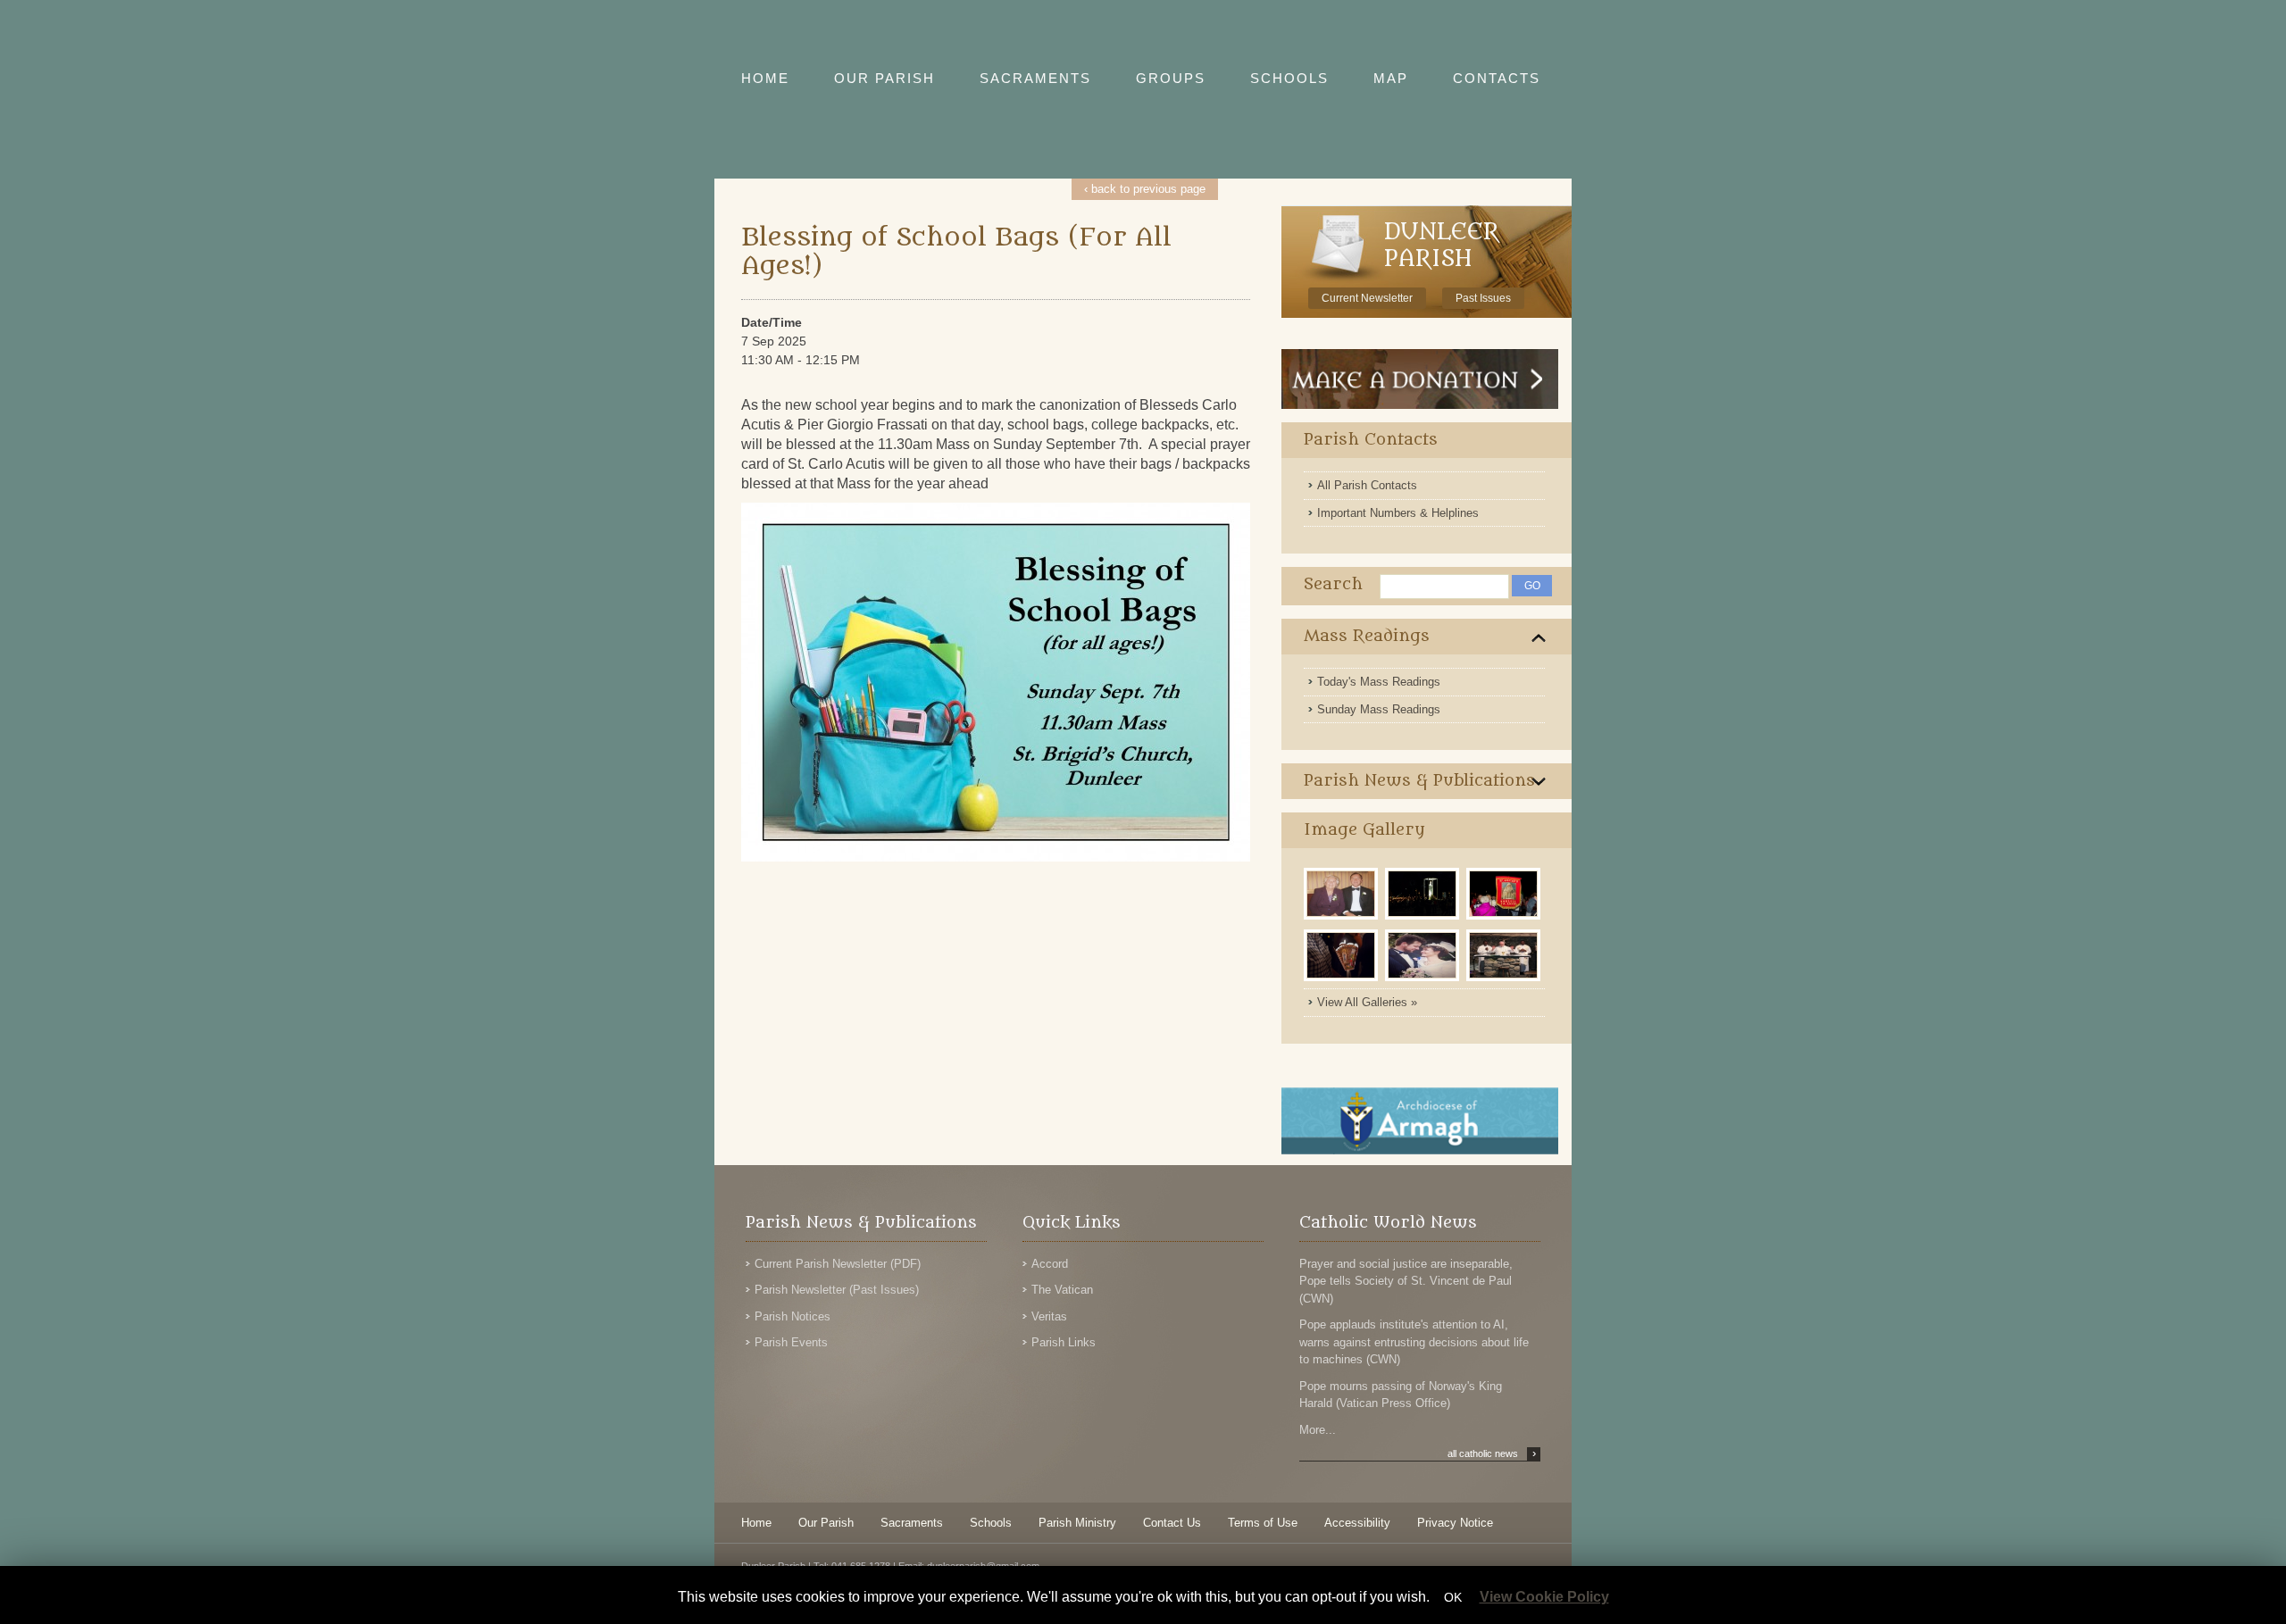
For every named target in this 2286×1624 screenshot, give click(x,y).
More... (1318, 1430)
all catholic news (1492, 1453)
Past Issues (1483, 298)
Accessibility (1357, 1523)
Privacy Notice (1455, 1523)
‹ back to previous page (1145, 189)
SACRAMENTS (1035, 78)
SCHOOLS (1289, 78)
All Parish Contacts (1367, 485)
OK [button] (1453, 1597)
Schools (991, 1523)
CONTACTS (1497, 78)
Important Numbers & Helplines (1398, 513)
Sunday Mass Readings (1379, 709)
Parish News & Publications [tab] (1419, 781)
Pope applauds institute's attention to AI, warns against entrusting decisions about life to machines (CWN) (1414, 1342)
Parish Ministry (1077, 1523)
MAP (1391, 78)
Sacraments (912, 1523)
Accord (1050, 1264)
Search (1333, 584)
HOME (765, 78)
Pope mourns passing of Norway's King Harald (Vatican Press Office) (1401, 1395)
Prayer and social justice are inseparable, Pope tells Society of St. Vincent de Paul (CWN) (1406, 1281)
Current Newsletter (1367, 298)
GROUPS (1171, 78)
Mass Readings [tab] (1367, 636)
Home (756, 1523)
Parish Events (791, 1342)
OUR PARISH (884, 78)
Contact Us (1172, 1523)
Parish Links (1064, 1342)
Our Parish (826, 1523)
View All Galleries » (1367, 1002)
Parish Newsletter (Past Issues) (837, 1290)
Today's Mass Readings (1379, 682)
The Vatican (1062, 1290)
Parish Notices (793, 1316)
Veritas (1049, 1316)
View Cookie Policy (1544, 1597)
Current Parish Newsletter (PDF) (838, 1264)
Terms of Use (1263, 1523)
